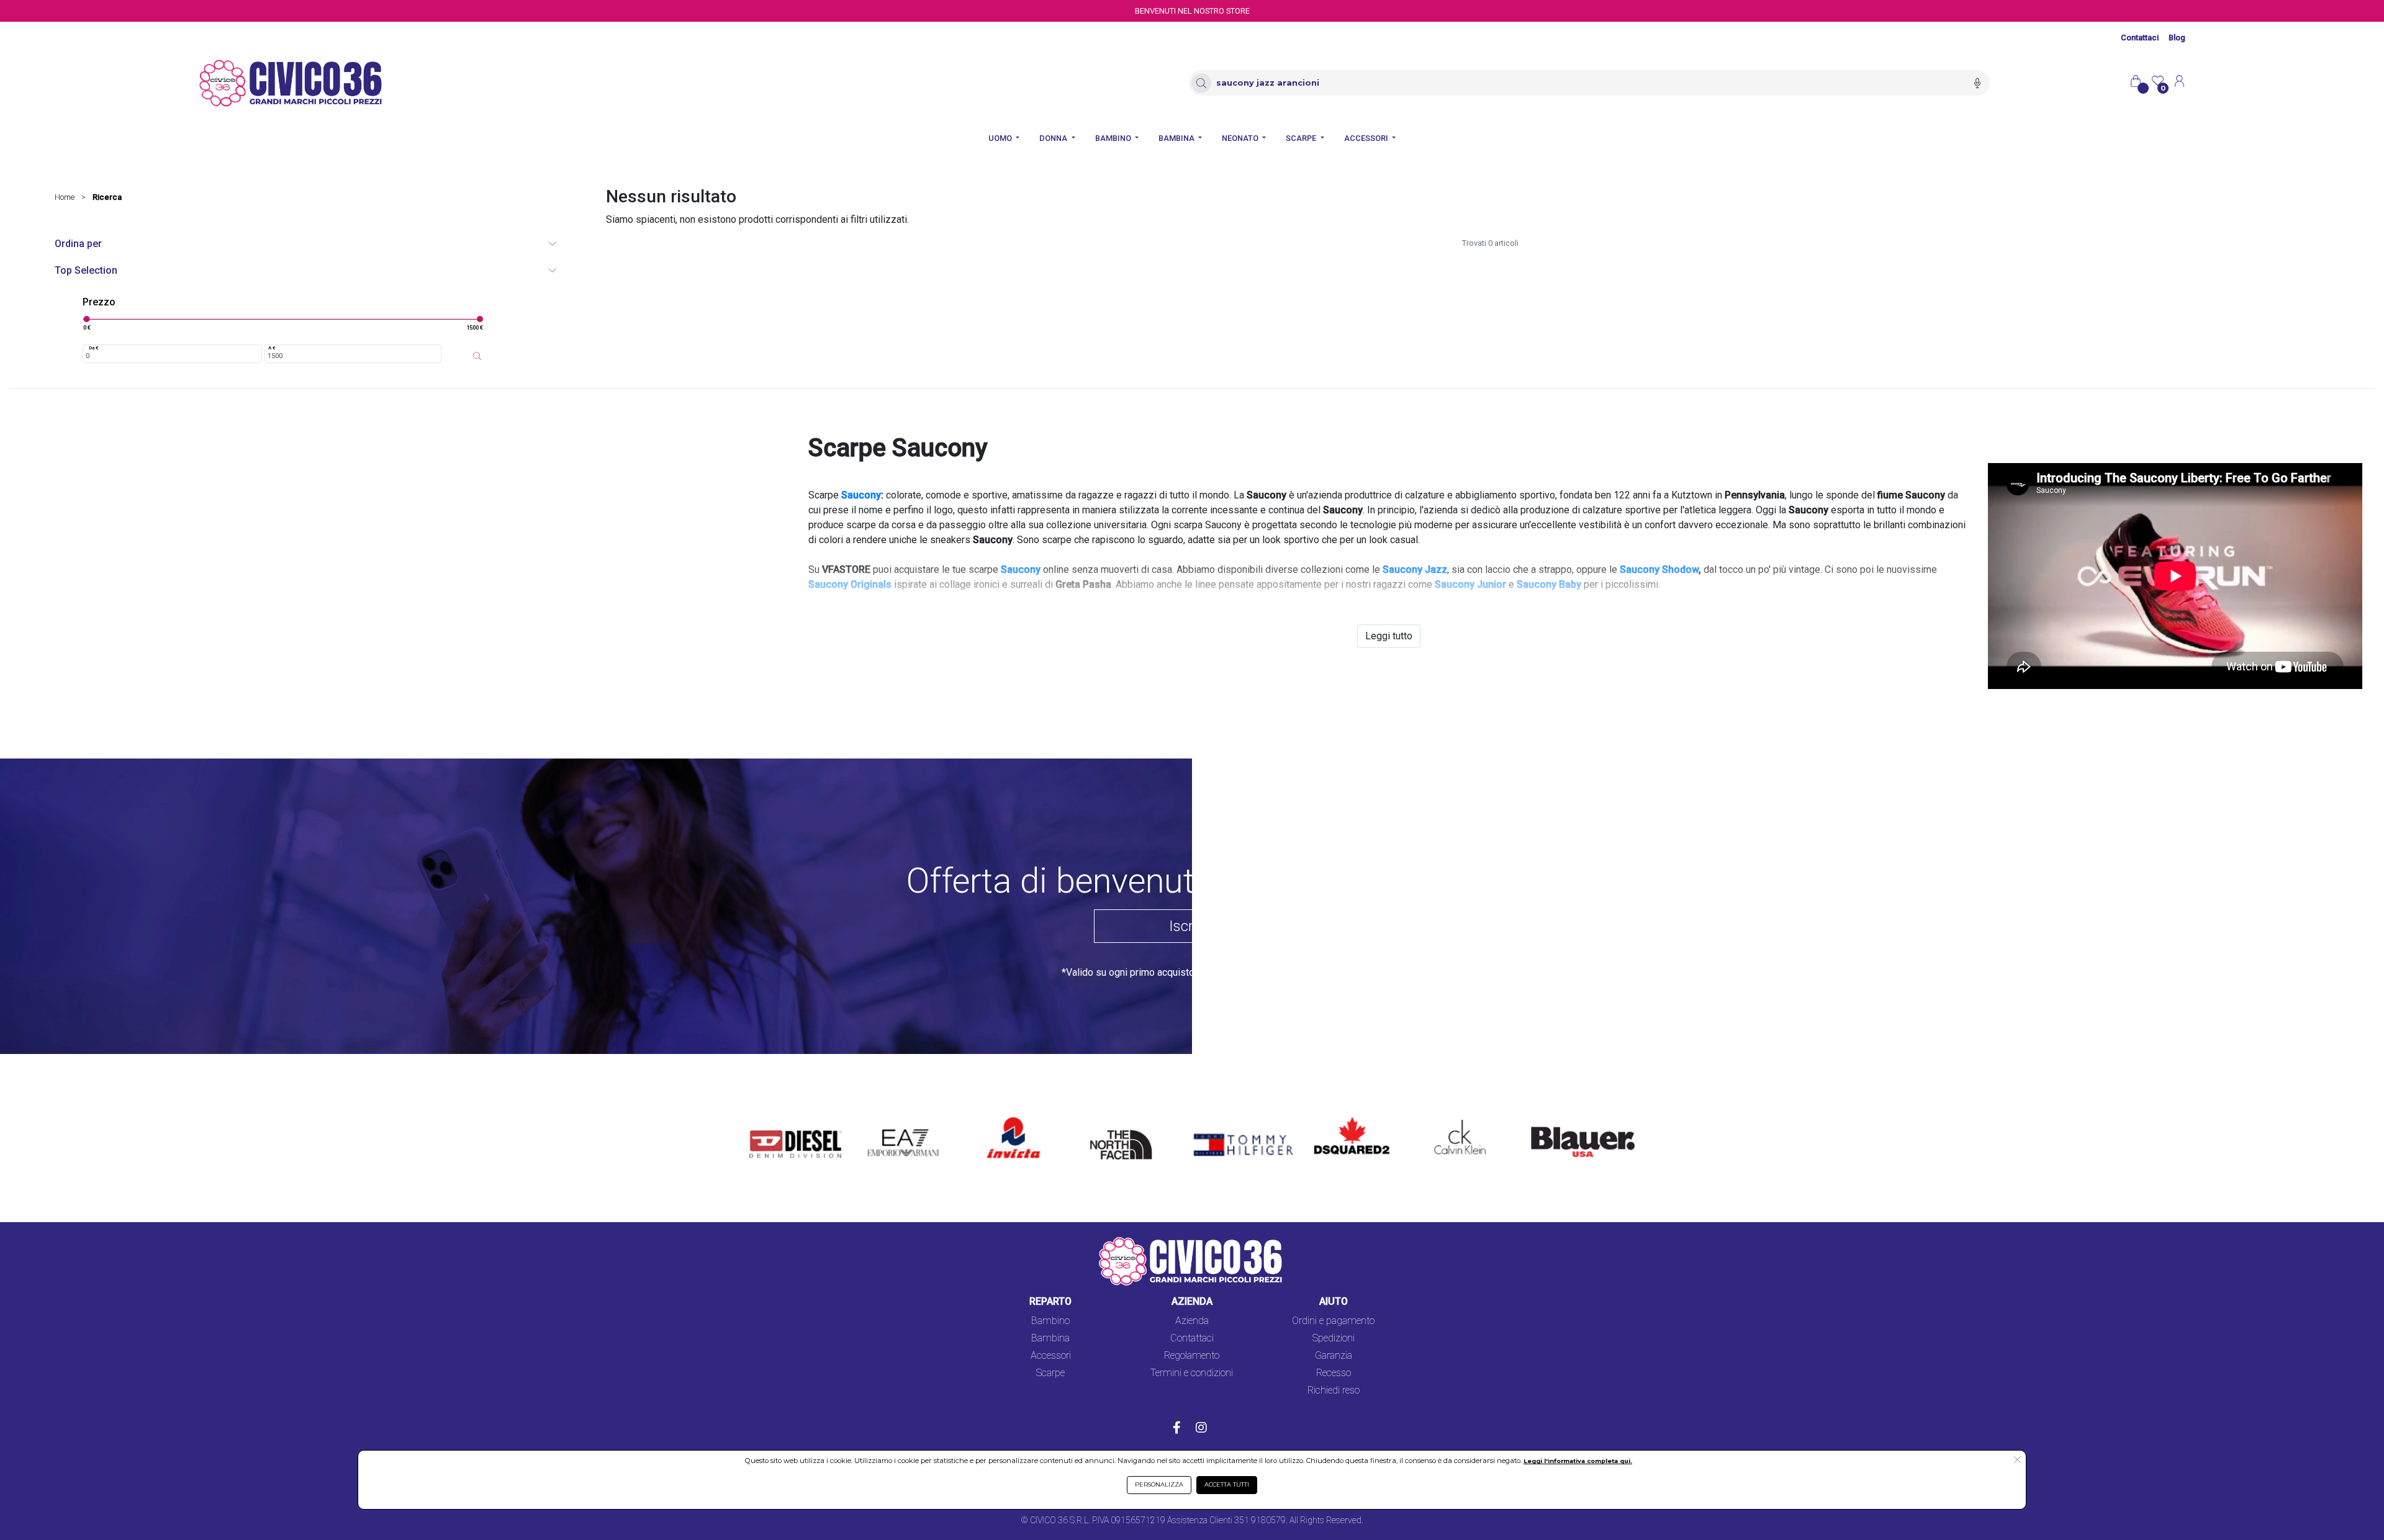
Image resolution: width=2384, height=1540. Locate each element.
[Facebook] (1177, 1429)
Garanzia (1334, 1355)
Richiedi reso (1334, 1390)
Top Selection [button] (86, 270)
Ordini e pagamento (1333, 1321)
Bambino (1050, 1321)
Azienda (1192, 1321)
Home (65, 197)
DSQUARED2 (1342, 1118)
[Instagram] (1201, 1429)
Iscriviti (1192, 926)
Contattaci (2140, 38)
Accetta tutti (1227, 1484)
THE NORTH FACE (1125, 1126)
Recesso (1334, 1373)
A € (272, 348)
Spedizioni (1334, 1338)
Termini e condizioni (1192, 1373)
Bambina (1050, 1338)
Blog (2177, 38)
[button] (2017, 1461)
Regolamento (1192, 1355)
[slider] (86, 319)
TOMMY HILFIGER (1225, 1118)
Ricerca (107, 197)
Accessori (1051, 1355)
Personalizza (1159, 1484)
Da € (94, 348)
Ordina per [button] (78, 244)
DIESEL (765, 1118)
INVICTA (1006, 1118)
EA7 (883, 1118)
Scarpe (1050, 1373)
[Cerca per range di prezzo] (477, 356)
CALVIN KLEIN (1450, 1118)
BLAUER (1540, 1118)
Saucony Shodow (1659, 570)
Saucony (861, 495)
